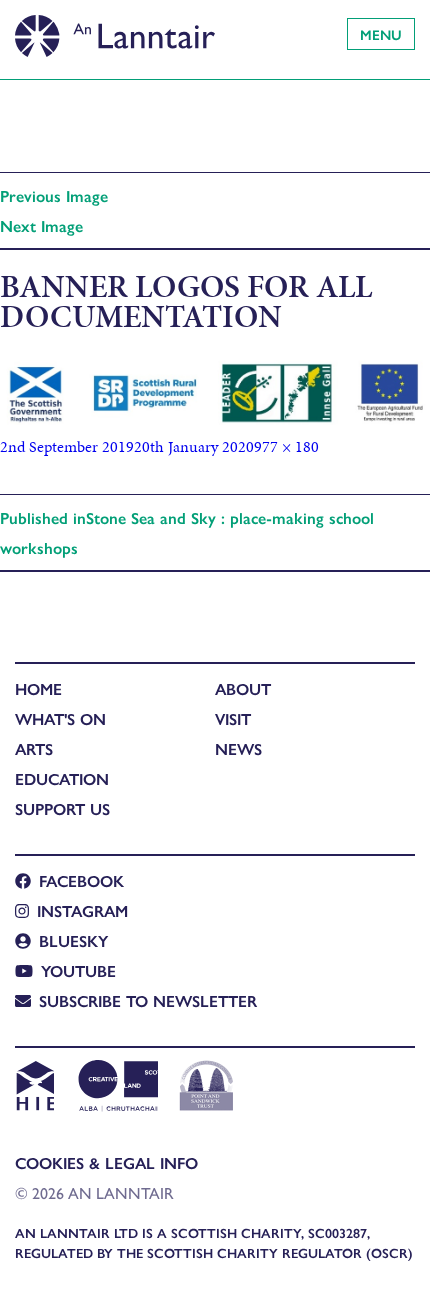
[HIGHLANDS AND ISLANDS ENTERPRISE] (34, 1088)
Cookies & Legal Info (106, 1162)
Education (62, 778)
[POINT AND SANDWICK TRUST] (206, 1088)
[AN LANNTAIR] (115, 30)
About (243, 688)
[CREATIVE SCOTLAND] (116, 1088)
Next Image (41, 225)
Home (38, 688)
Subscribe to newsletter (148, 1000)
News (238, 748)
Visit (233, 718)
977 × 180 (286, 446)
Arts (34, 748)
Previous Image (54, 195)
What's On (60, 718)
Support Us (62, 808)
